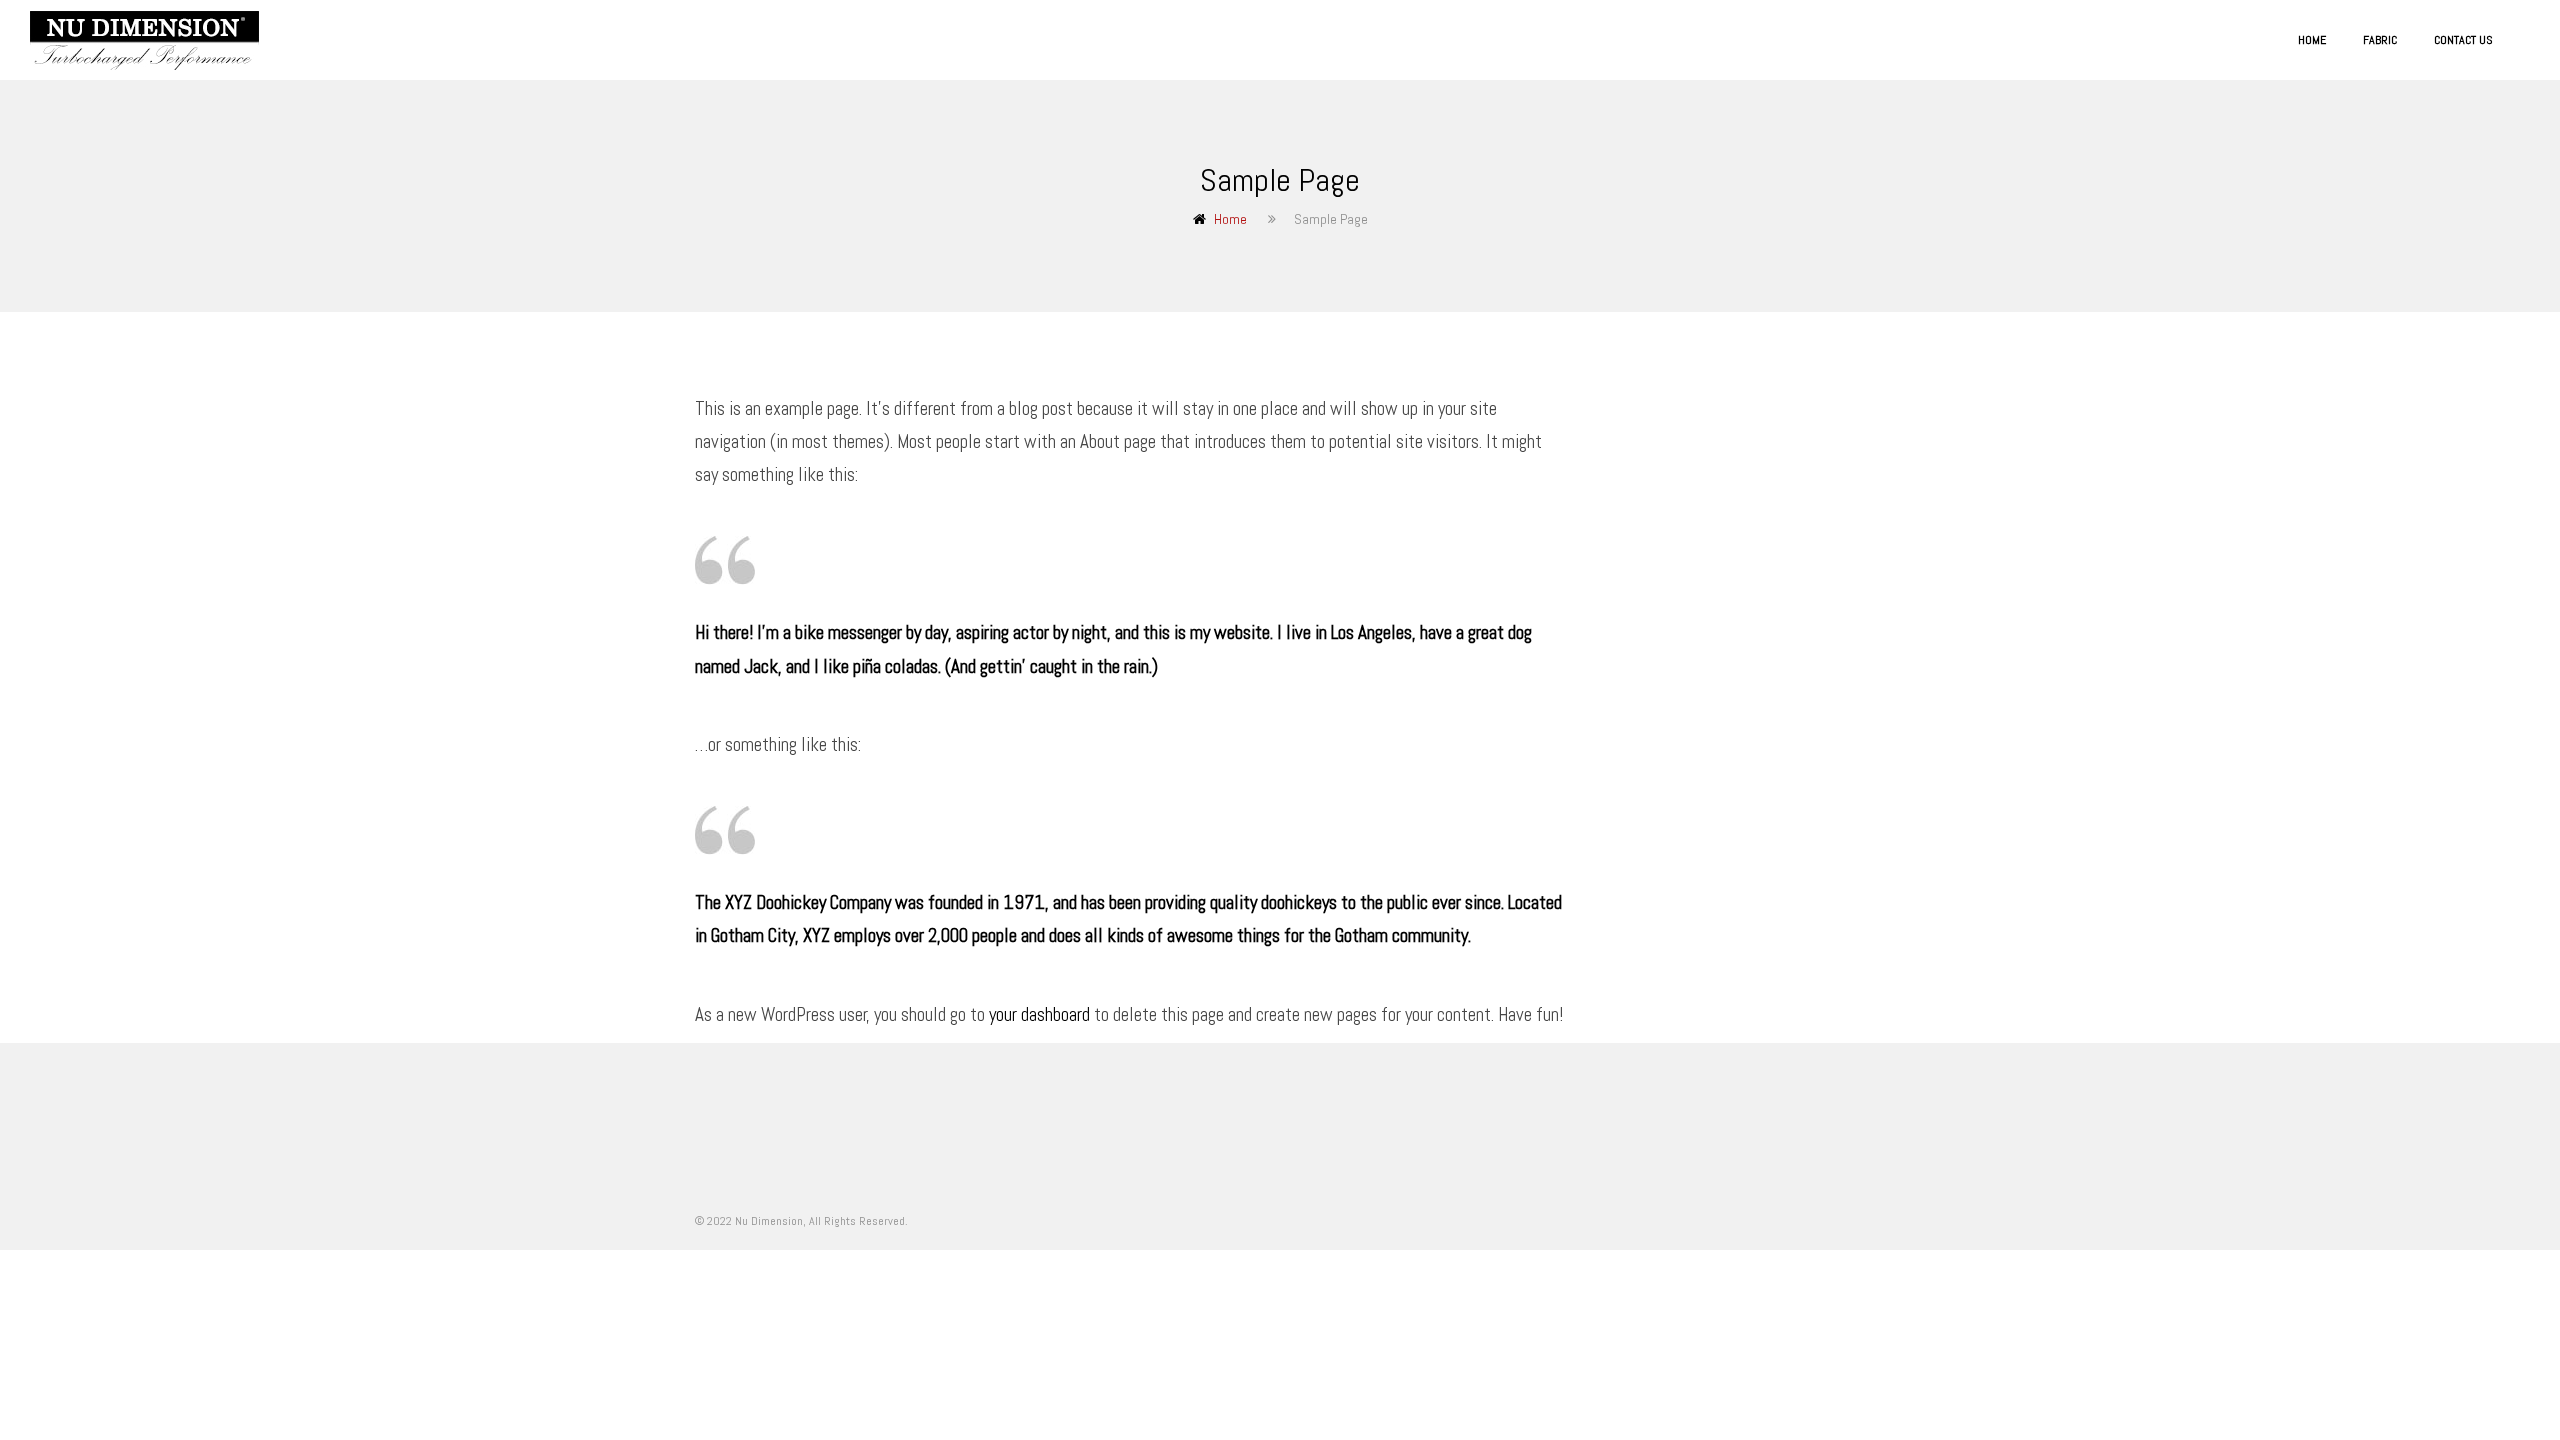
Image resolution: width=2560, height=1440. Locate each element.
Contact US (2463, 40)
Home (2312, 40)
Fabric (2380, 40)
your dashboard (1039, 1014)
